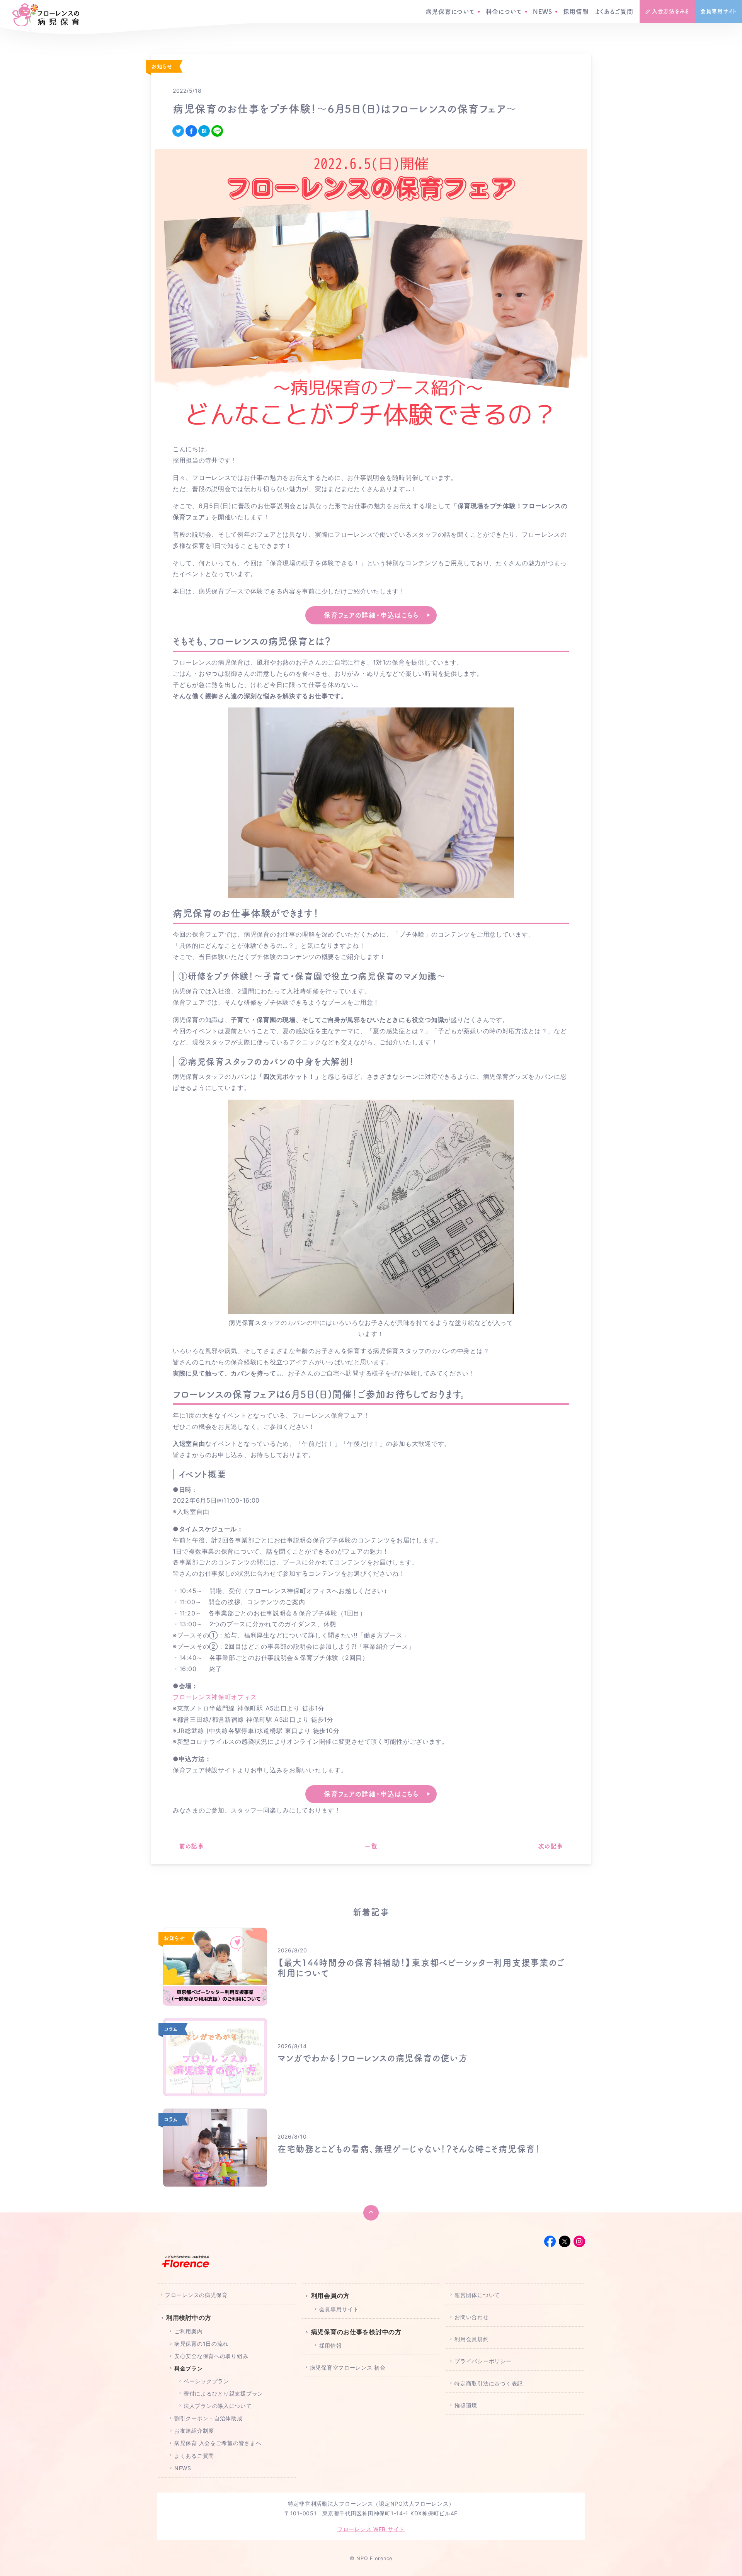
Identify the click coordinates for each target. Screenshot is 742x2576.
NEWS (543, 12)
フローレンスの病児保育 (196, 2295)
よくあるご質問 (614, 12)
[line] (217, 131)
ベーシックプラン (206, 2381)
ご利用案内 (189, 2331)
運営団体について (477, 2295)
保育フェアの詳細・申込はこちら (371, 615)
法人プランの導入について (218, 2406)
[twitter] (178, 131)
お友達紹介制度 (194, 2431)
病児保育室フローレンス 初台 (348, 2368)
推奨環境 (466, 2405)
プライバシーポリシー (483, 2361)
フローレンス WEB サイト (371, 2529)
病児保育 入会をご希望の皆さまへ (218, 2443)
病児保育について (450, 12)
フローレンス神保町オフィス (215, 1697)
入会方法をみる (671, 11)
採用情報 (576, 12)
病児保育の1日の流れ (201, 2344)
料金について (504, 12)
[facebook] (191, 131)
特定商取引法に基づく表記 (489, 2383)
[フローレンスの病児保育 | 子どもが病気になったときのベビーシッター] (46, 15)
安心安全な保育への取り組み (211, 2356)
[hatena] (204, 131)
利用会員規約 (471, 2339)
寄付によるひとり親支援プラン (223, 2393)
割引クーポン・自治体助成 (208, 2418)
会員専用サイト (718, 11)
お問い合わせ (471, 2317)
